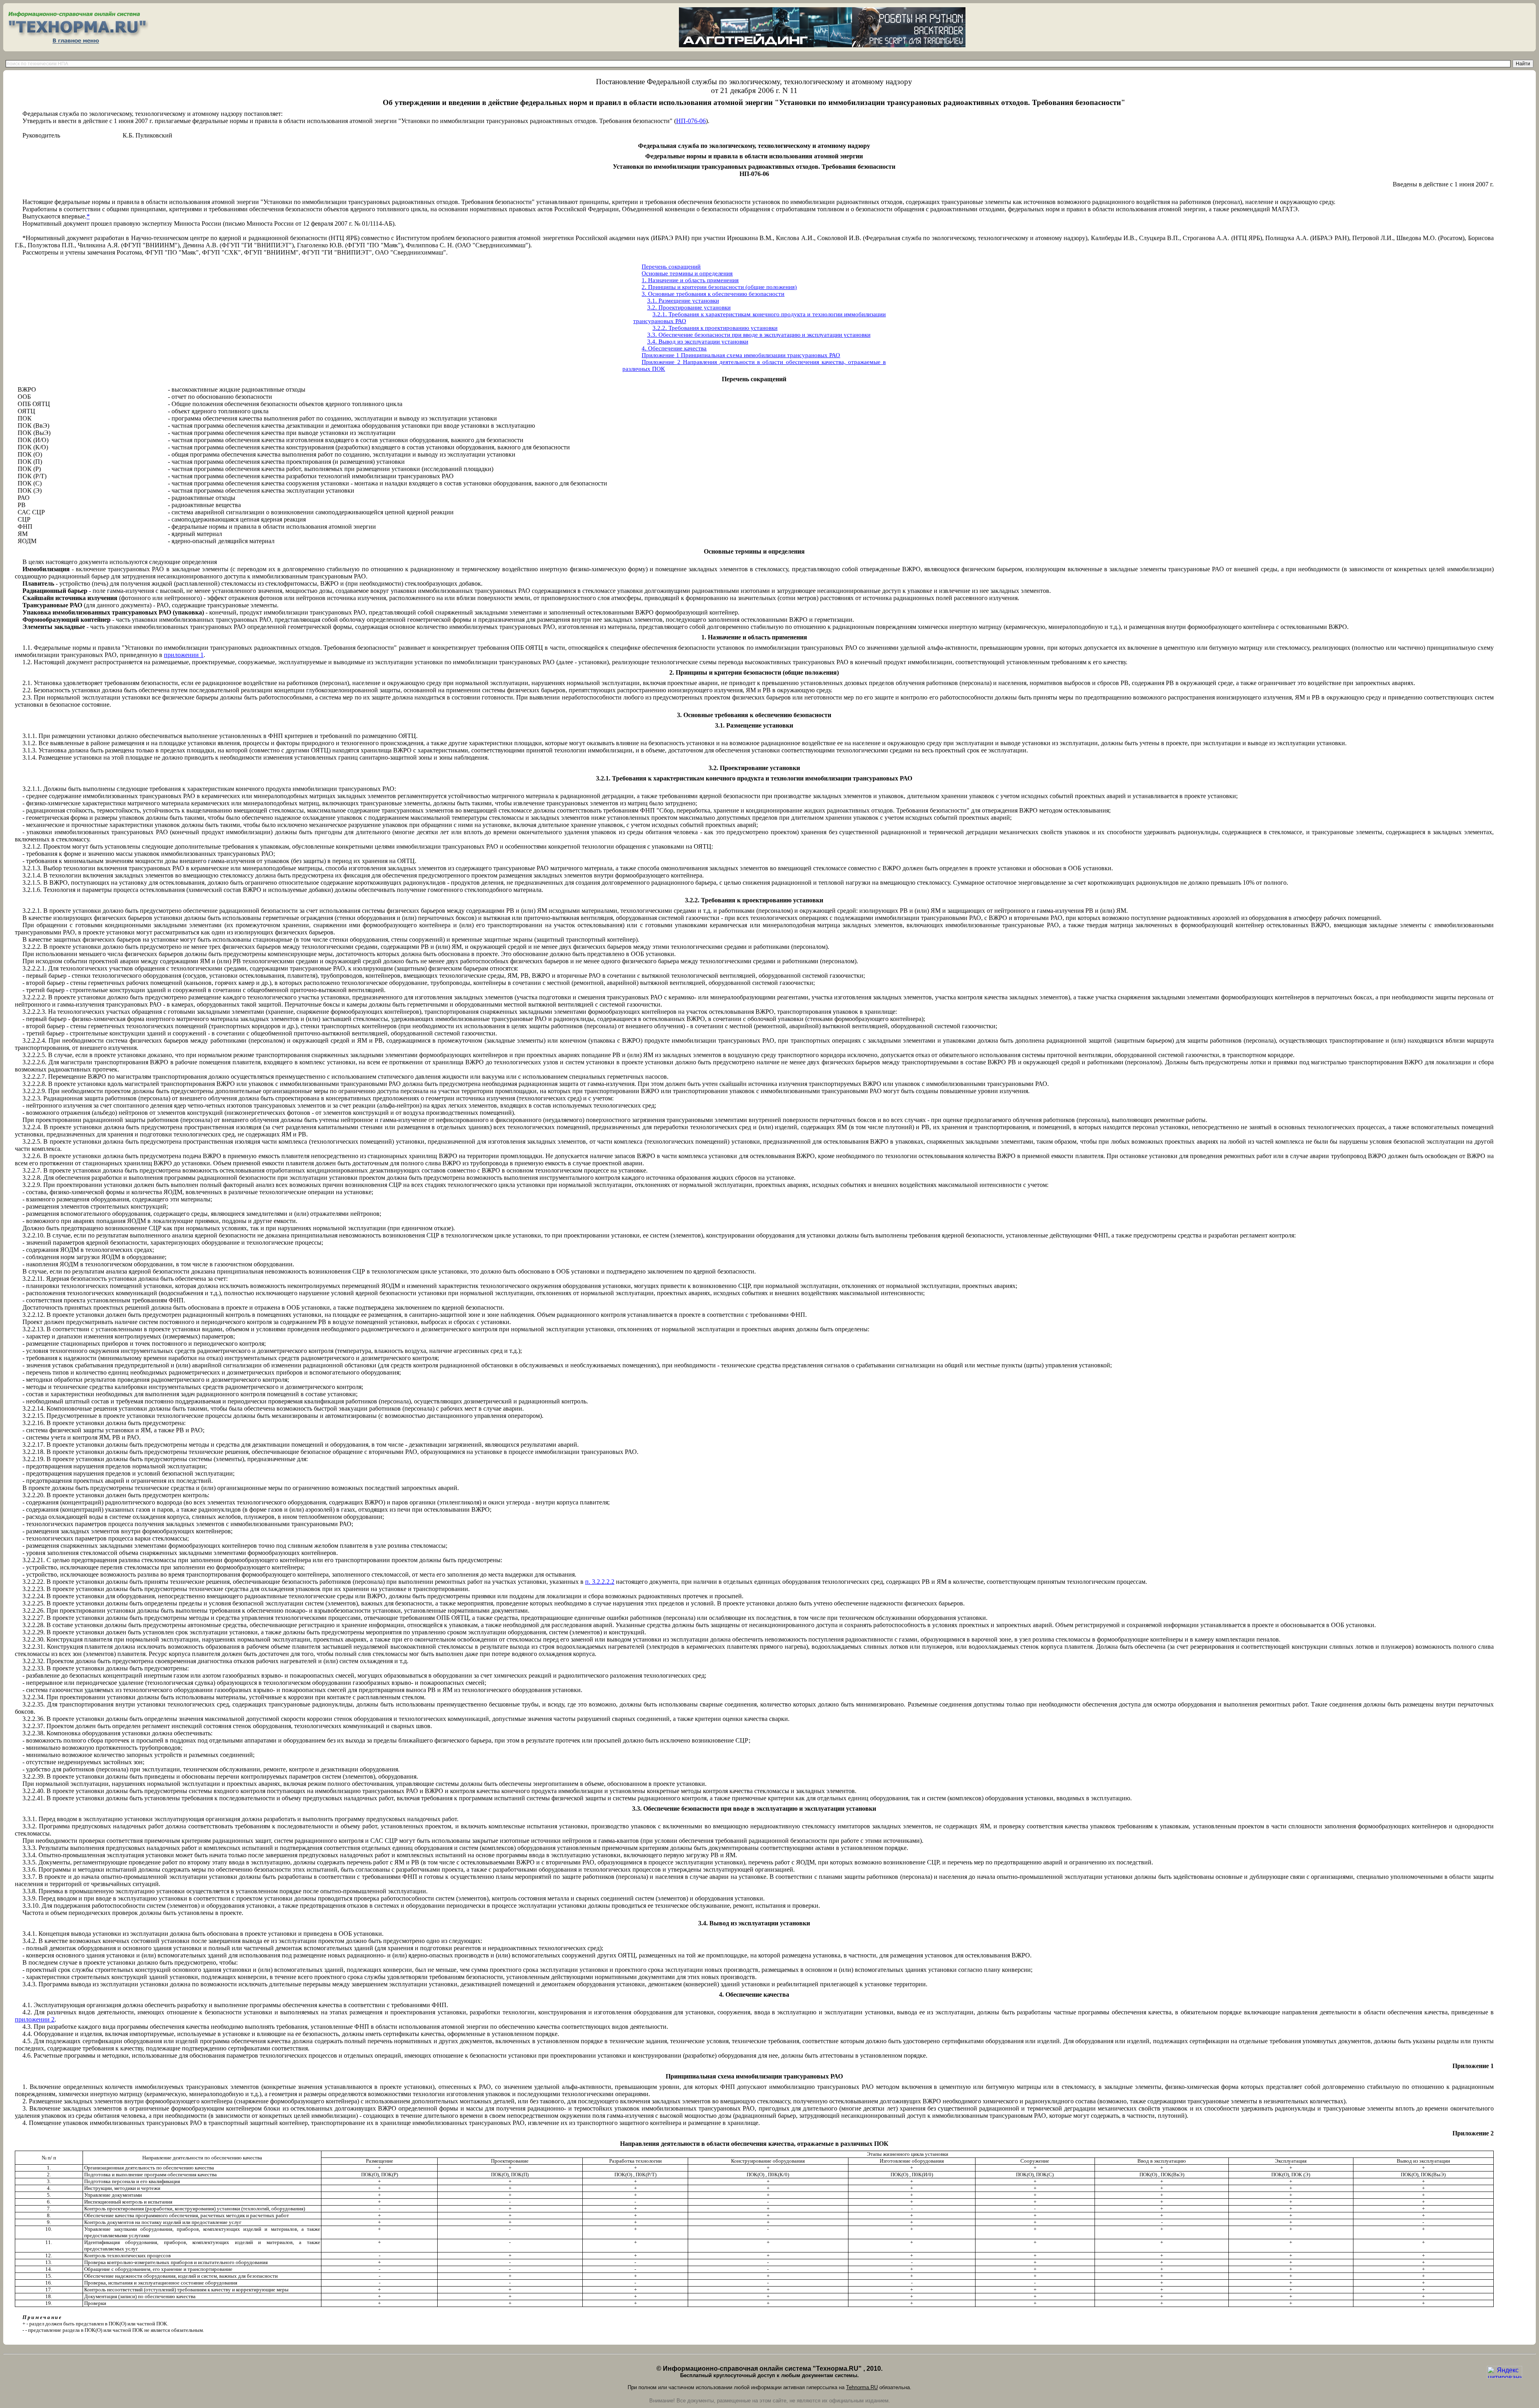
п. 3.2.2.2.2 (600, 1582)
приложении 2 (35, 2019)
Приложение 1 (660, 355)
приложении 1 (184, 655)
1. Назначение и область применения (690, 280)
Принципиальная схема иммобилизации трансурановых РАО (760, 355)
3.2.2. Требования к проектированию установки (715, 328)
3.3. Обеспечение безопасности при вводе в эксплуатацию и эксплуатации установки (759, 335)
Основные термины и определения (687, 273)
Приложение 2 (661, 362)
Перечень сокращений (671, 267)
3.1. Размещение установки (683, 301)
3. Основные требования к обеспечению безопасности (713, 294)
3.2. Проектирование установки (689, 307)
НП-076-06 (691, 121)
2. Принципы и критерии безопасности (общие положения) (719, 287)
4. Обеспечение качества (674, 348)
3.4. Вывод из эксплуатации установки (698, 342)
